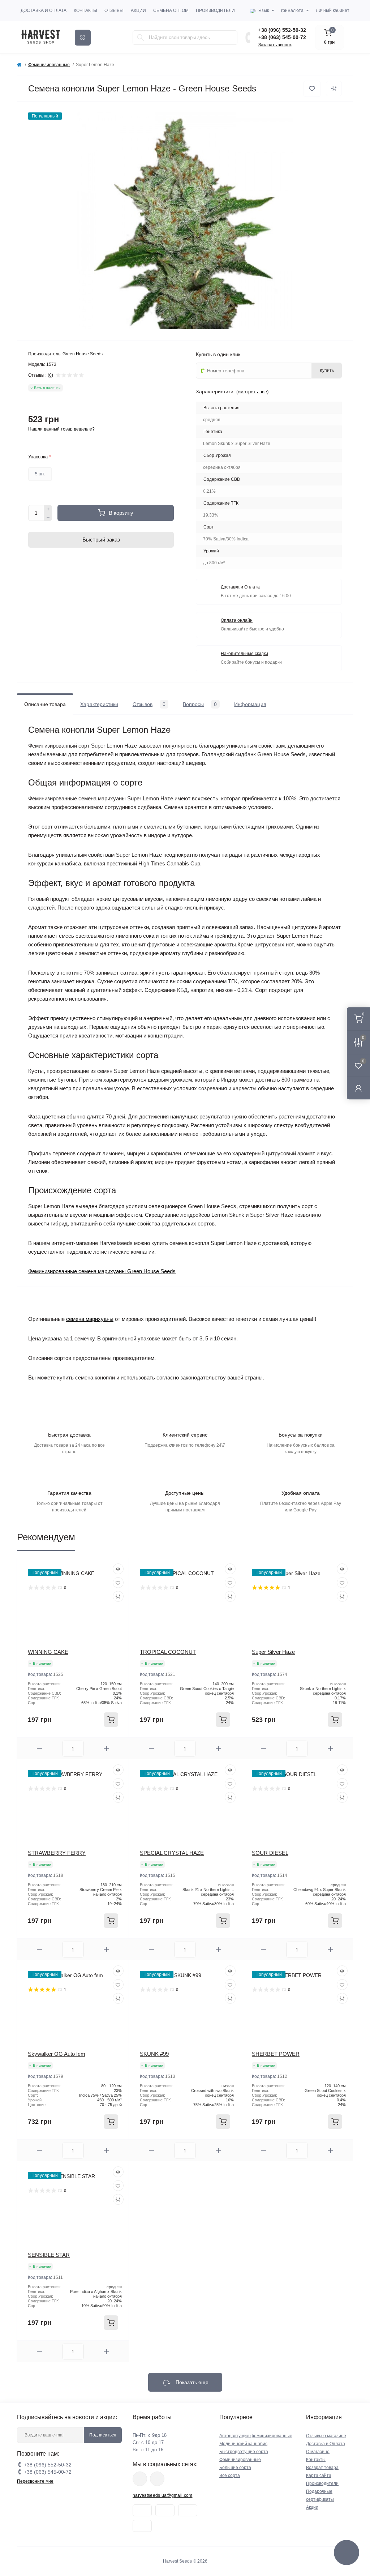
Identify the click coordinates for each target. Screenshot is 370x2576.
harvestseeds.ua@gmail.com (163, 2495)
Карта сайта (319, 2476)
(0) (50, 375)
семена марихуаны (90, 1319)
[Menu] (83, 38)
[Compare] (118, 1596)
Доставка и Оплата (44, 10)
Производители (215, 10)
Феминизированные (49, 65)
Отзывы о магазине (326, 2436)
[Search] (141, 38)
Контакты (85, 10)
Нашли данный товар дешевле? (61, 429)
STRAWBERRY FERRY (57, 1853)
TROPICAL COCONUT (168, 1652)
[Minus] (48, 517)
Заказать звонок (275, 45)
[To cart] (111, 1720)
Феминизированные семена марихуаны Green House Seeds (102, 1271)
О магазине (318, 2452)
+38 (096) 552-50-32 (282, 30)
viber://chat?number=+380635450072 (157, 2479)
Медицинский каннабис (243, 2444)
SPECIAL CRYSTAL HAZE (172, 1853)
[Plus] (48, 509)
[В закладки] (312, 89)
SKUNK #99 (154, 2054)
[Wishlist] (118, 1583)
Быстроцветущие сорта (244, 2452)
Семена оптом (171, 10)
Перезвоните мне (35, 2481)
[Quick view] (118, 1569)
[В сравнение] (334, 89)
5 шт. (40, 474)
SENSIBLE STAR (49, 2255)
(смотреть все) (252, 392)
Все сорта (230, 2476)
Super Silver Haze (273, 1652)
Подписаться (103, 2435)
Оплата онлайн (237, 620)
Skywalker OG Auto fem (57, 2054)
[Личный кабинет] (358, 1088)
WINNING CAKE (48, 1652)
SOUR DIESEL (270, 1853)
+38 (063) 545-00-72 (282, 37)
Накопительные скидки (244, 654)
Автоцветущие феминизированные (256, 2436)
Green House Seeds (83, 354)
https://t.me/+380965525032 (140, 2479)
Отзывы (114, 10)
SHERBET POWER (276, 2054)
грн (292, 10)
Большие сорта (235, 2468)
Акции (138, 10)
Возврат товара (322, 2468)
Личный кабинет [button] (333, 10)
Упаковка (40, 457)
